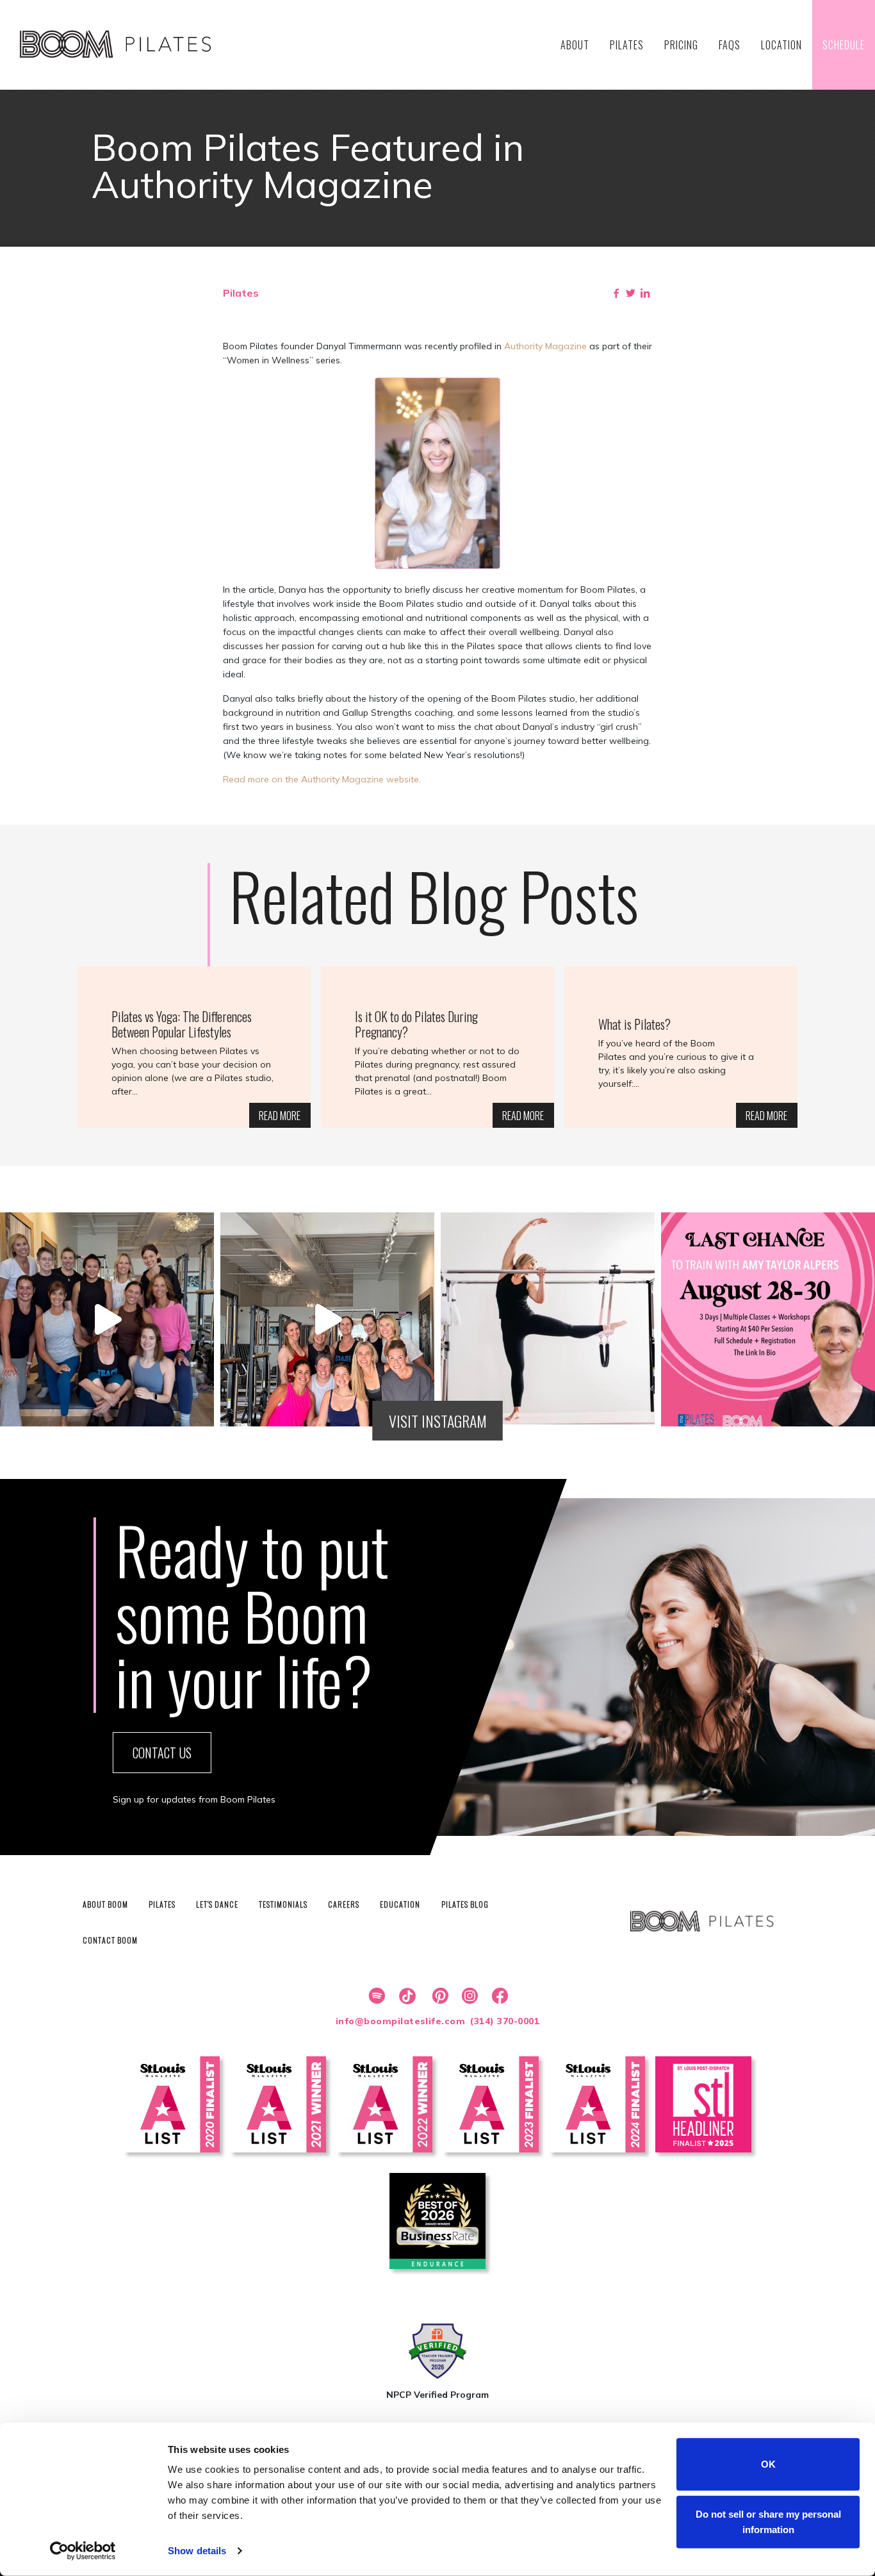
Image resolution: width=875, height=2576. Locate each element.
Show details (197, 2551)
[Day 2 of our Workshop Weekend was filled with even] (107, 1319)
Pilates (162, 1904)
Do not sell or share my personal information (768, 2521)
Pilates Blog (465, 1904)
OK (768, 2464)
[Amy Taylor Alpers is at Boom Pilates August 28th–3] (768, 1319)
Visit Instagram (438, 1421)
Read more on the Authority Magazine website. (322, 779)
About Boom (105, 1904)
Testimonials (283, 1904)
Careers (344, 1904)
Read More (280, 1116)
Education (400, 1904)
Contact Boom (110, 1940)
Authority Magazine (545, 346)
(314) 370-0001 (505, 2021)
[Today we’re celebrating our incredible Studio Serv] (548, 1319)
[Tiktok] (405, 1996)
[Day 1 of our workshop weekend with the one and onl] (327, 1319)
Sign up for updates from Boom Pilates (194, 1799)
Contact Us (162, 1753)
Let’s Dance (217, 1904)
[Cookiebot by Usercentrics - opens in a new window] (83, 2551)
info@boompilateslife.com (401, 2021)
